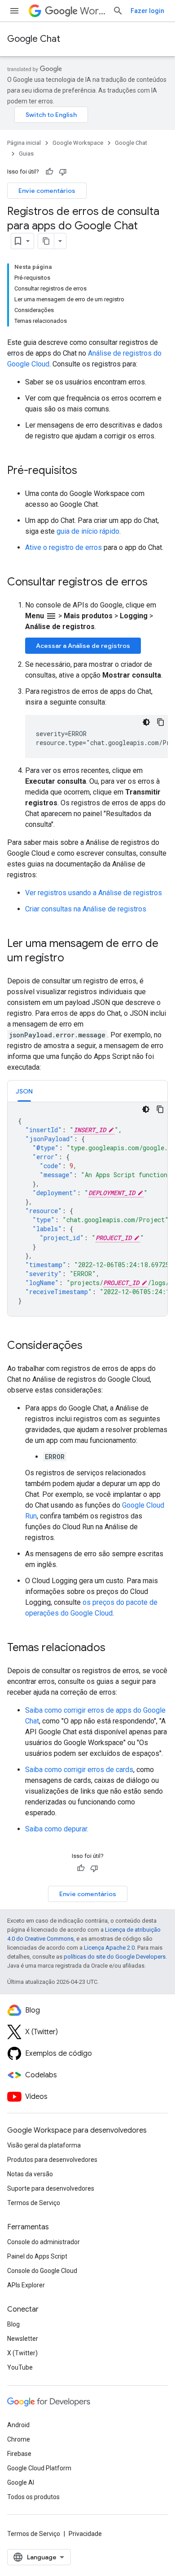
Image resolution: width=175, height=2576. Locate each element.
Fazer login (147, 11)
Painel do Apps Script (37, 2256)
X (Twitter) (22, 2353)
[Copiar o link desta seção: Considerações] (92, 1346)
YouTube (20, 2367)
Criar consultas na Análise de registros (86, 909)
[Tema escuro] (146, 722)
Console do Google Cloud (42, 2271)
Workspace (93, 11)
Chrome (19, 2439)
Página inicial (24, 143)
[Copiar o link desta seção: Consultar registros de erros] (157, 583)
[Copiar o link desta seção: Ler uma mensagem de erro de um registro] (73, 959)
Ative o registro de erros (63, 547)
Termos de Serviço (34, 2203)
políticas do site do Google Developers (115, 1957)
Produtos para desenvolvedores (52, 2160)
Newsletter (23, 2339)
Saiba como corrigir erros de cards (79, 1770)
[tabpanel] (87, 1209)
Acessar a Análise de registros (83, 646)
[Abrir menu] (14, 11)
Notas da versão (30, 2174)
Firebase (19, 2454)
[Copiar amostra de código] (161, 722)
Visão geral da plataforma (44, 2145)
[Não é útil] (63, 172)
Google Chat (34, 39)
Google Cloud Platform (39, 2468)
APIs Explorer (26, 2285)
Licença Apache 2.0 (109, 1948)
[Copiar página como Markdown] (46, 241)
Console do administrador (44, 2242)
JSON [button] (24, 1091)
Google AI (21, 2482)
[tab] (24, 1091)
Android (18, 2425)
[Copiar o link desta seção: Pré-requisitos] (86, 471)
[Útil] (49, 172)
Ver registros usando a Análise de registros (94, 893)
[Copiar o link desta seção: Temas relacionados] (114, 1648)
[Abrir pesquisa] (118, 11)
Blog (13, 2324)
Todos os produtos (33, 2497)
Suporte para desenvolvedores (51, 2188)
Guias (26, 154)
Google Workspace (78, 143)
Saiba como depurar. (57, 1829)
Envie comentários (47, 191)
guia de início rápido (88, 531)
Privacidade (85, 2534)
